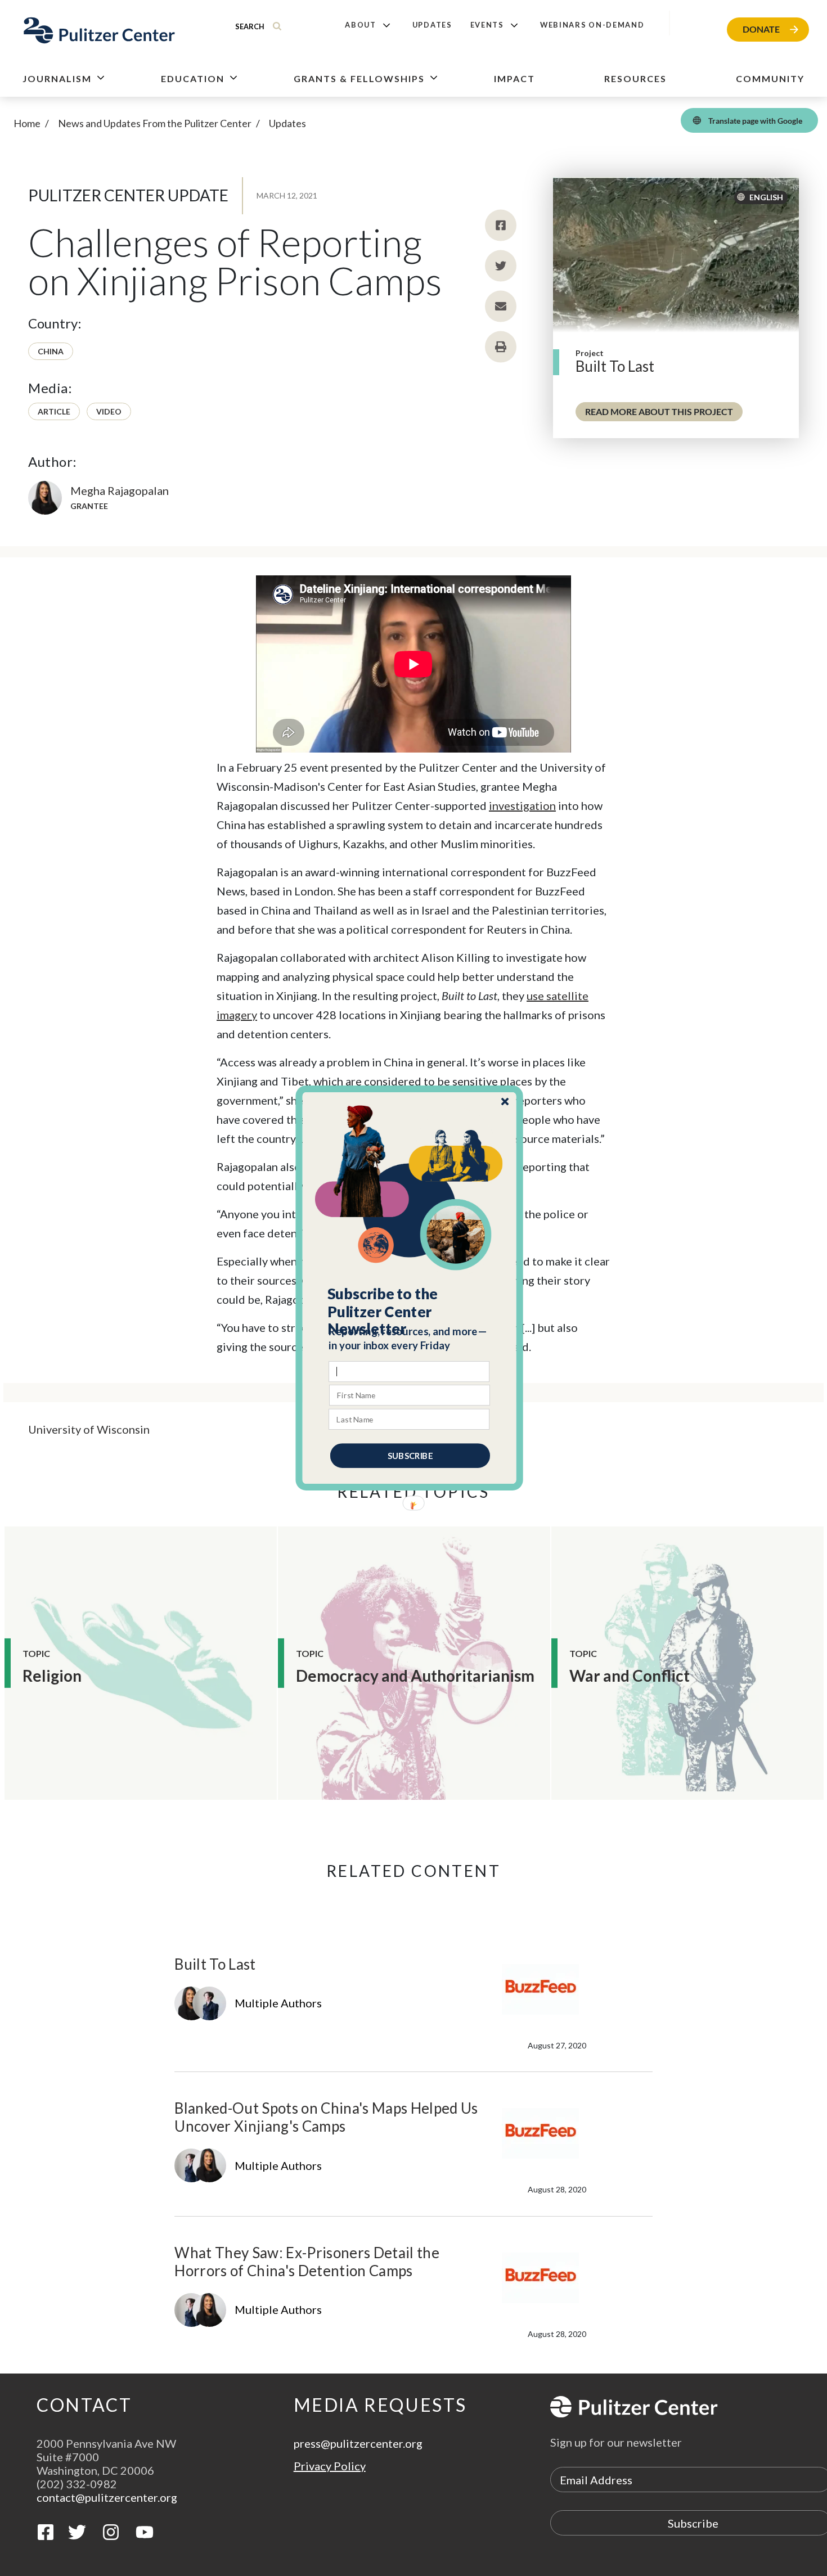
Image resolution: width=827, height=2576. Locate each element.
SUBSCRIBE (410, 1456)
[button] (410, 1312)
